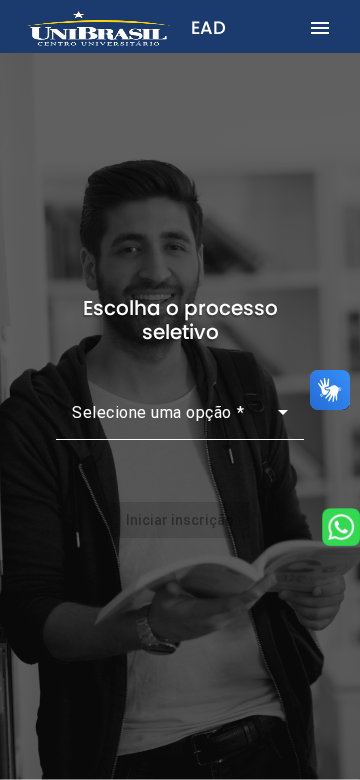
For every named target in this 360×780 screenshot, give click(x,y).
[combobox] (180, 420)
